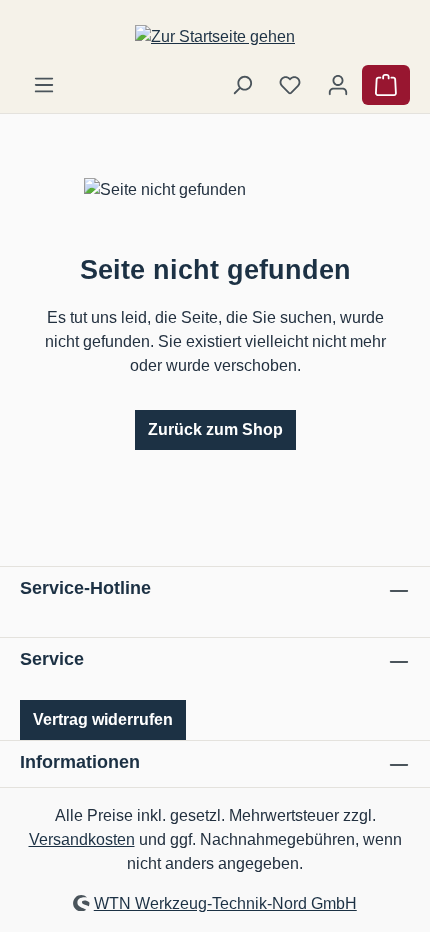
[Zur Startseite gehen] (215, 36)
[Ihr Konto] (338, 85)
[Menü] (44, 85)
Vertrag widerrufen (103, 719)
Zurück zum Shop (215, 429)
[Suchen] (242, 85)
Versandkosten (82, 839)
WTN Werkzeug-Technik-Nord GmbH (225, 903)
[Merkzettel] (290, 85)
